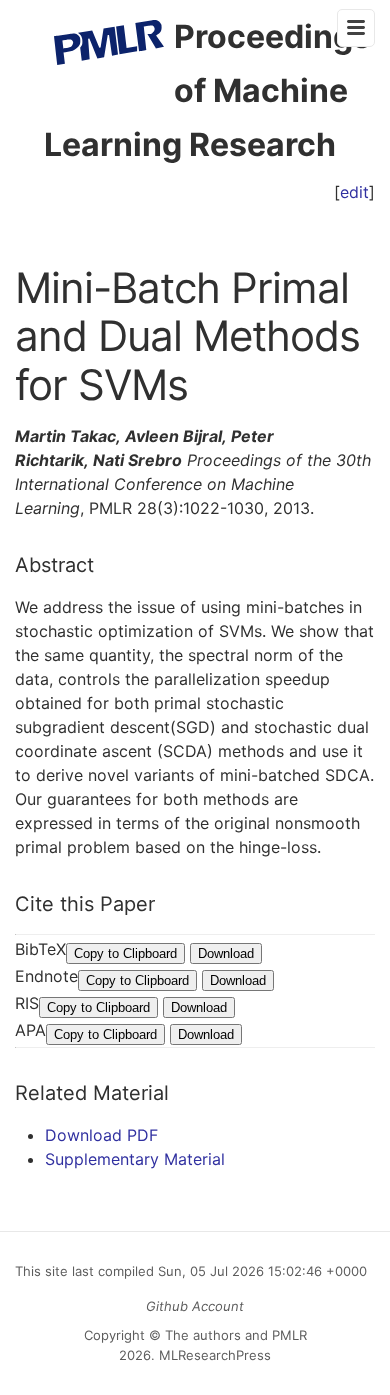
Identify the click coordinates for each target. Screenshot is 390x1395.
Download (226, 953)
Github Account (195, 1306)
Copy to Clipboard (125, 953)
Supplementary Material (135, 1159)
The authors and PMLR (236, 1335)
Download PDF (101, 1135)
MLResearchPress (213, 1355)
